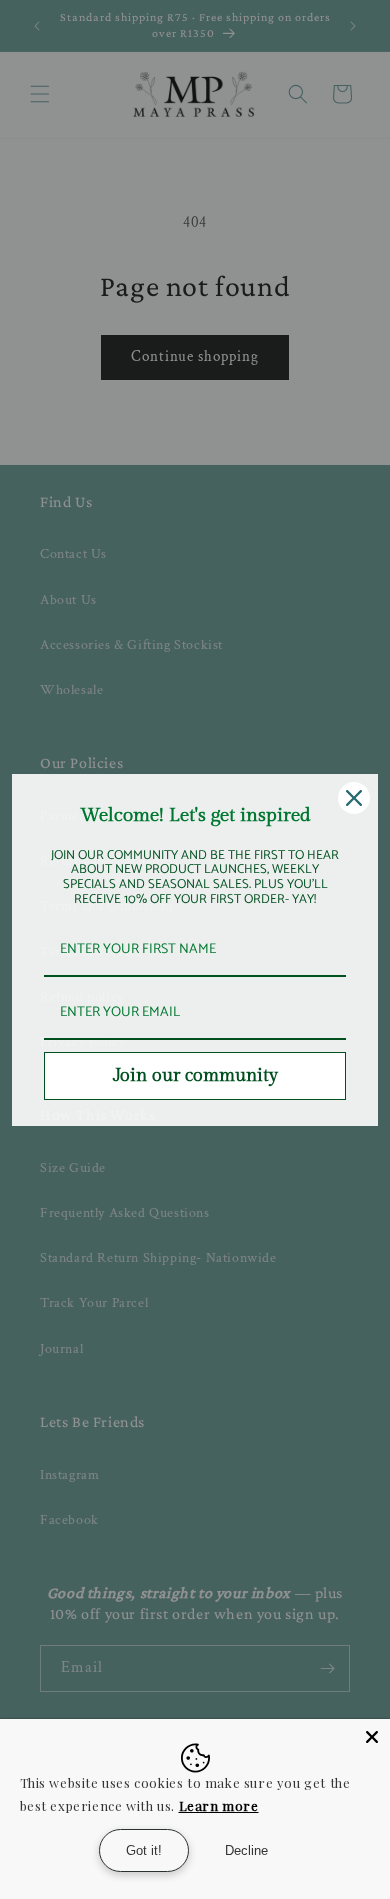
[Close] (354, 798)
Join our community (195, 1075)
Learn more (219, 1805)
